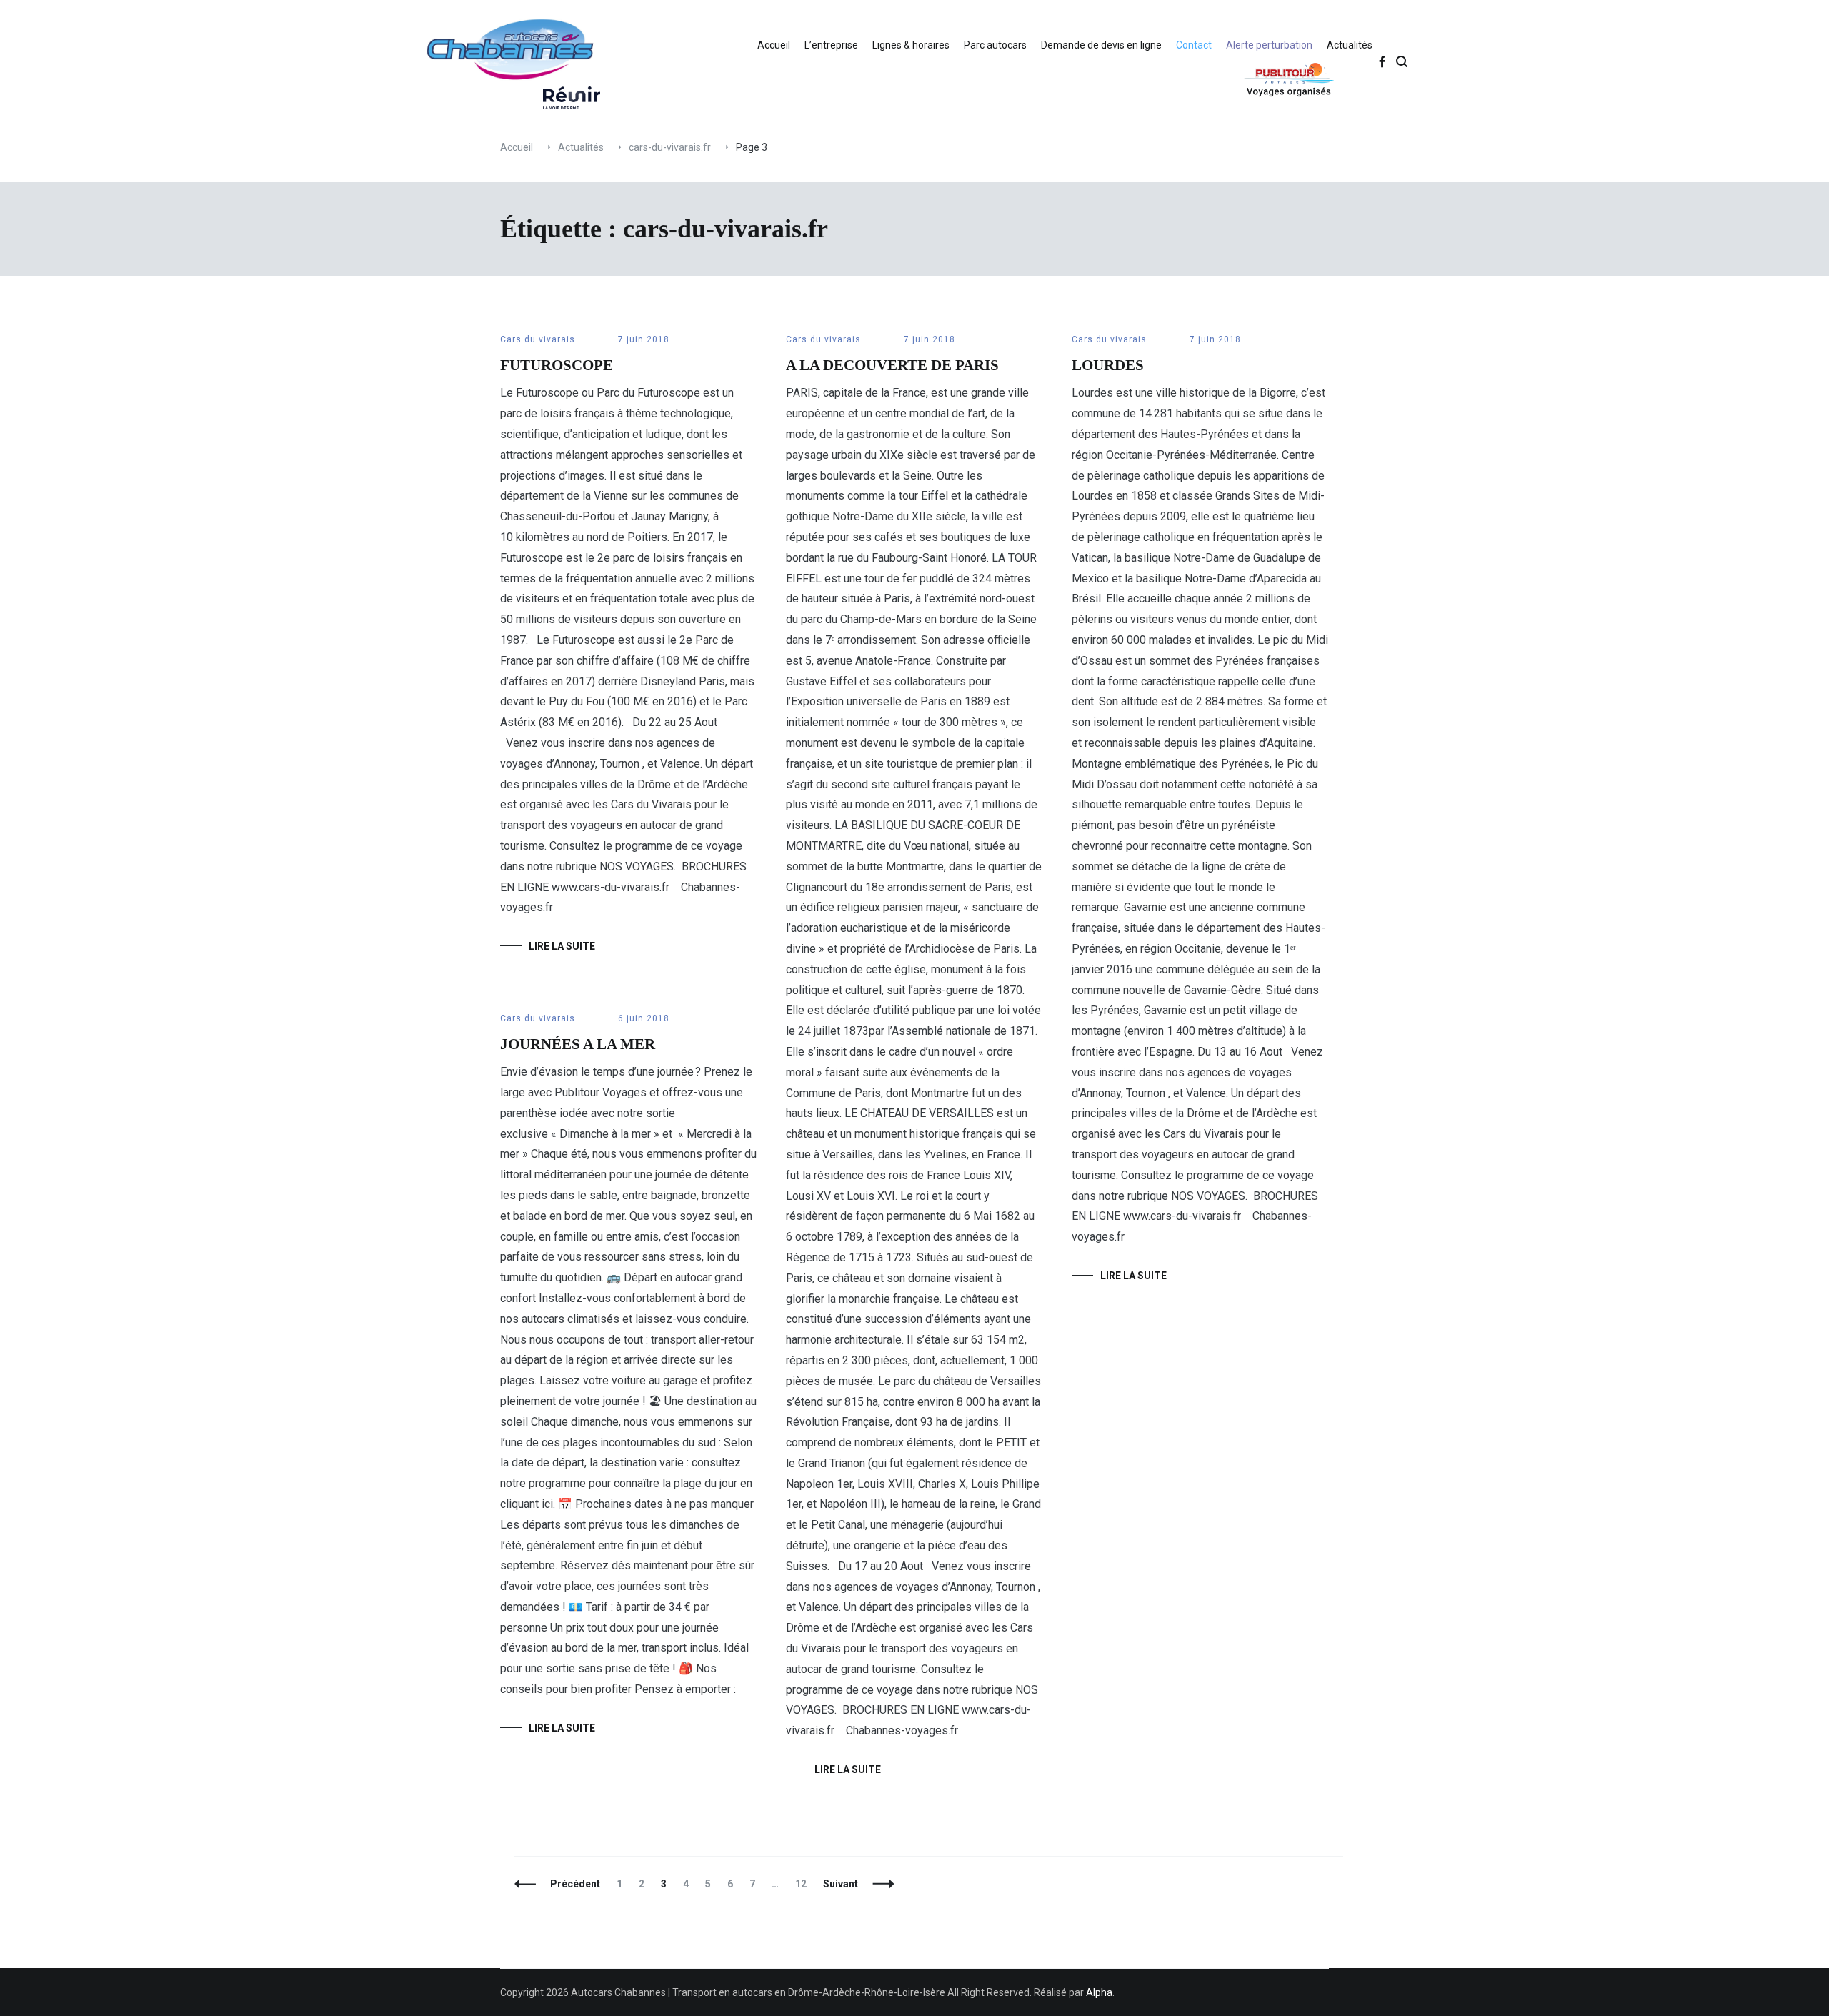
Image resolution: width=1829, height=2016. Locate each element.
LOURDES (1108, 365)
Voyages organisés (1255, 79)
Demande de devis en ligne (1101, 45)
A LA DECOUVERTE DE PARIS (892, 365)
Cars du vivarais (538, 339)
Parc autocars (995, 45)
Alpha (1099, 1992)
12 (804, 1884)
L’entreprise (831, 45)
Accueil (774, 45)
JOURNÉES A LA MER (578, 1044)
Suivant (841, 1884)
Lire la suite (562, 946)
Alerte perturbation (1269, 45)
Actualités (1350, 45)
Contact (1194, 45)
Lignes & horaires (911, 45)
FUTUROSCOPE (557, 365)
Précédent (575, 1884)
